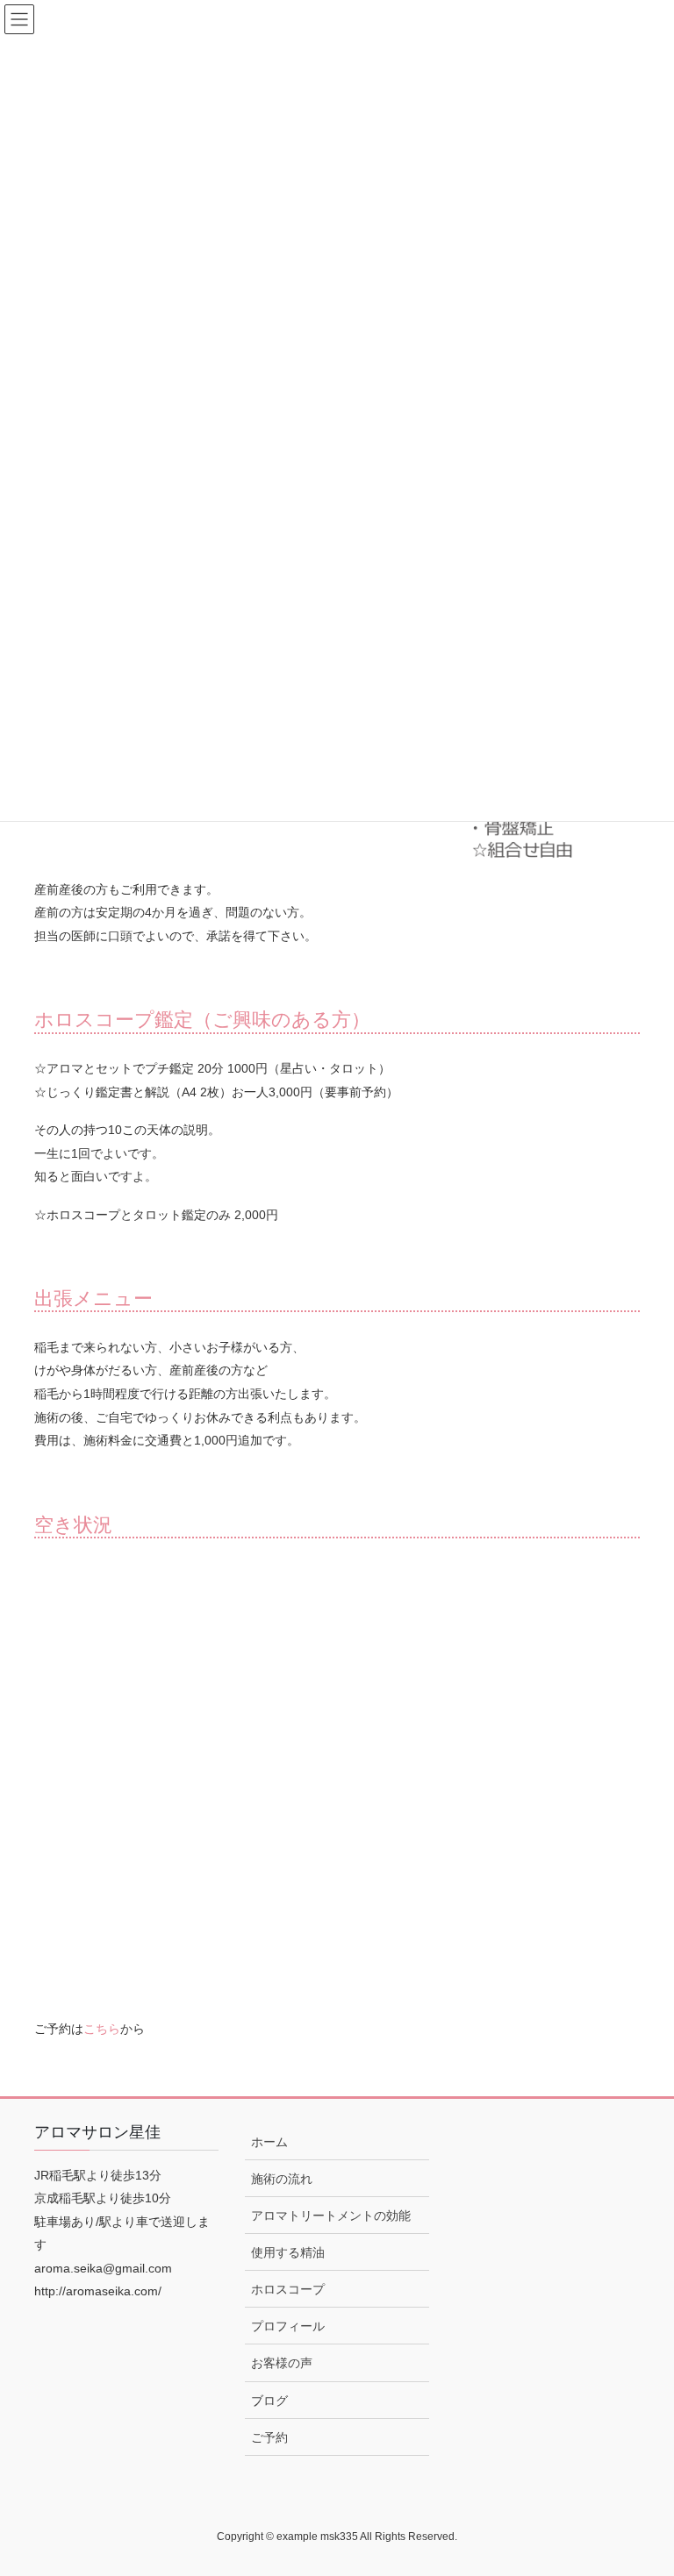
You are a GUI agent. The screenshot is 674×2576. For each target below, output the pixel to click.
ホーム (269, 2142)
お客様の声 (282, 2363)
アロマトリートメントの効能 (331, 2216)
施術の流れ (282, 2179)
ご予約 (269, 2437)
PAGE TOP (642, 2483)
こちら (102, 2029)
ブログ (269, 2401)
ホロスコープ (288, 2289)
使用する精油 (288, 2252)
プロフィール (288, 2326)
